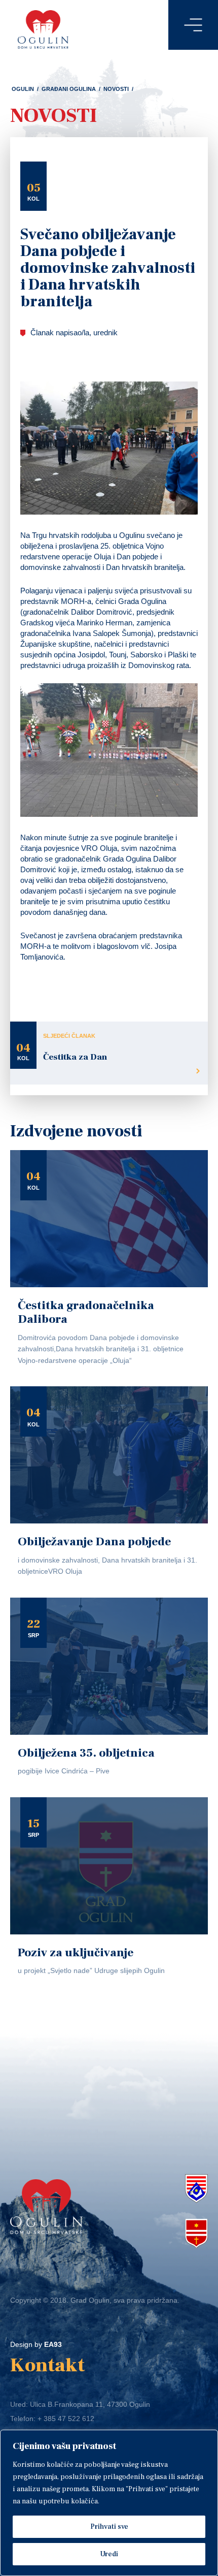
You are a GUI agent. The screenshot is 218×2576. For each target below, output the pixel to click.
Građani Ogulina (69, 89)
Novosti (116, 89)
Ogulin (23, 89)
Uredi (109, 2554)
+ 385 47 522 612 (66, 2419)
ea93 (53, 2344)
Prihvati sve (109, 2527)
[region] (109, 2503)
